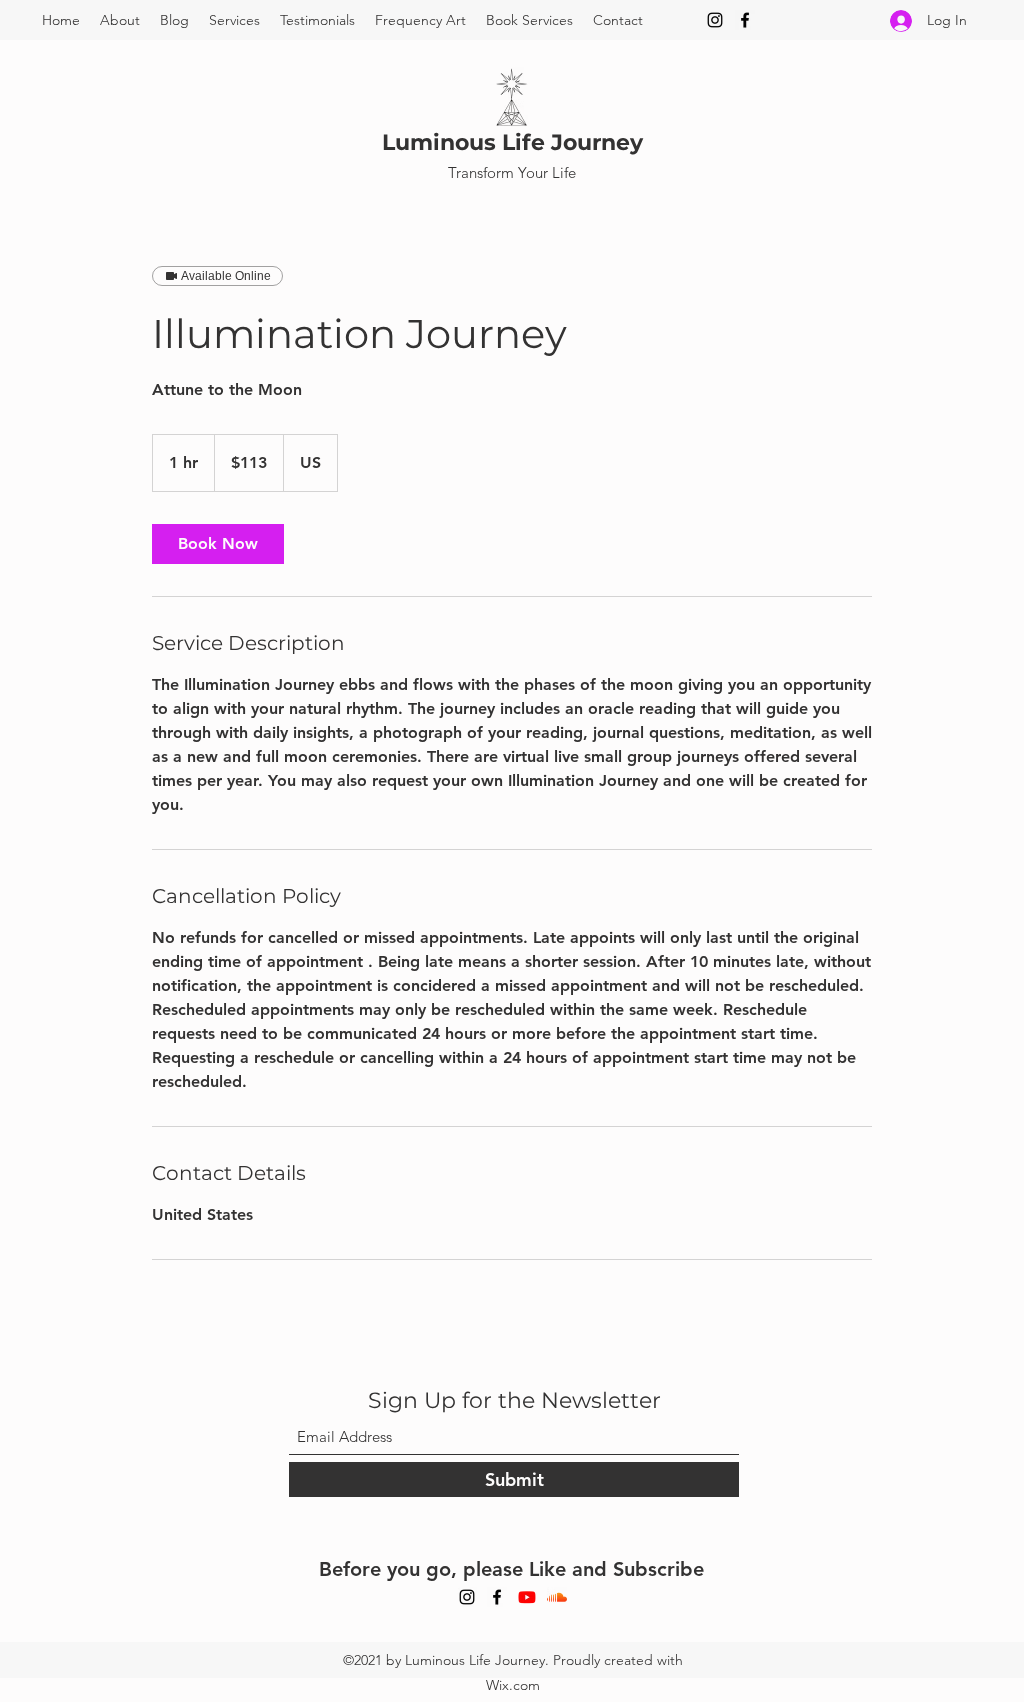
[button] (234, 20)
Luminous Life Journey (512, 142)
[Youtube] (527, 1597)
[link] (218, 544)
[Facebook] (745, 20)
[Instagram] (715, 20)
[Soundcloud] (557, 1597)
